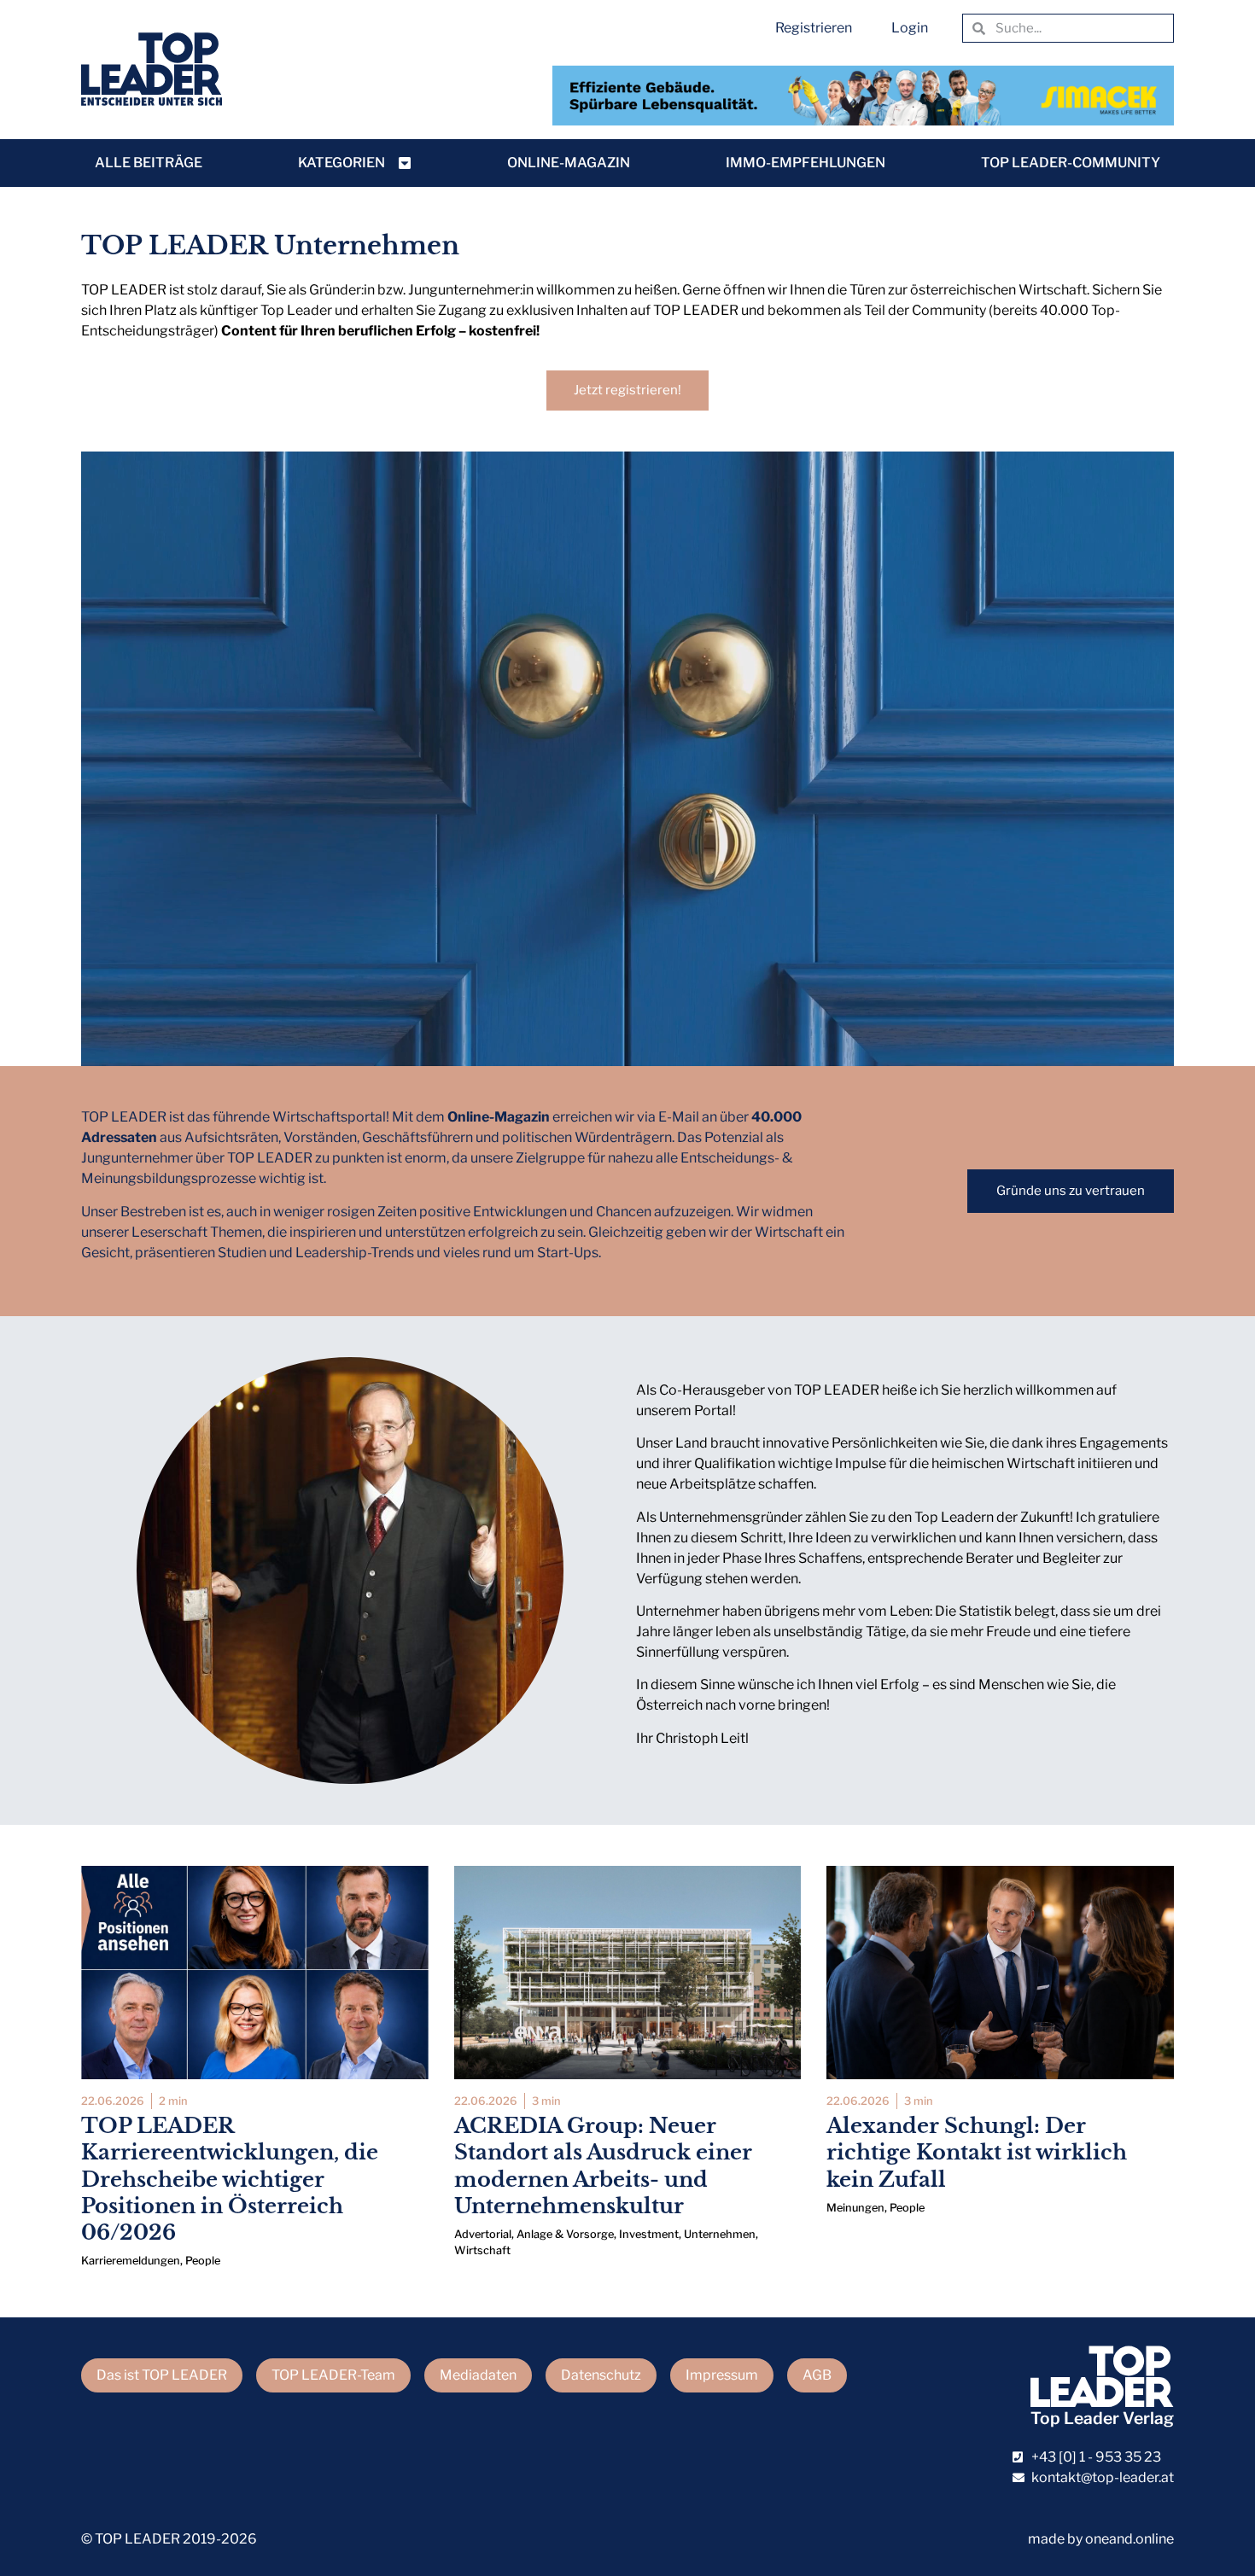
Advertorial (483, 2234)
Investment (649, 2234)
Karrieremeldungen (131, 2261)
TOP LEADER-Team (333, 2375)
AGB (817, 2375)
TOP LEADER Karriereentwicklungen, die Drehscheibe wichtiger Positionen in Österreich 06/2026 (230, 2179)
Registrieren (814, 28)
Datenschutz (601, 2375)
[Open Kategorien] (405, 163)
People (203, 2261)
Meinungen (855, 2208)
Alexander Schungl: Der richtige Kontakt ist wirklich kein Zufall (977, 2152)
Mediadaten (478, 2375)
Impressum (722, 2375)
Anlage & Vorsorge (565, 2234)
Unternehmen (720, 2234)
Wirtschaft (482, 2250)
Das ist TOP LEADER (162, 2375)
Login (910, 28)
